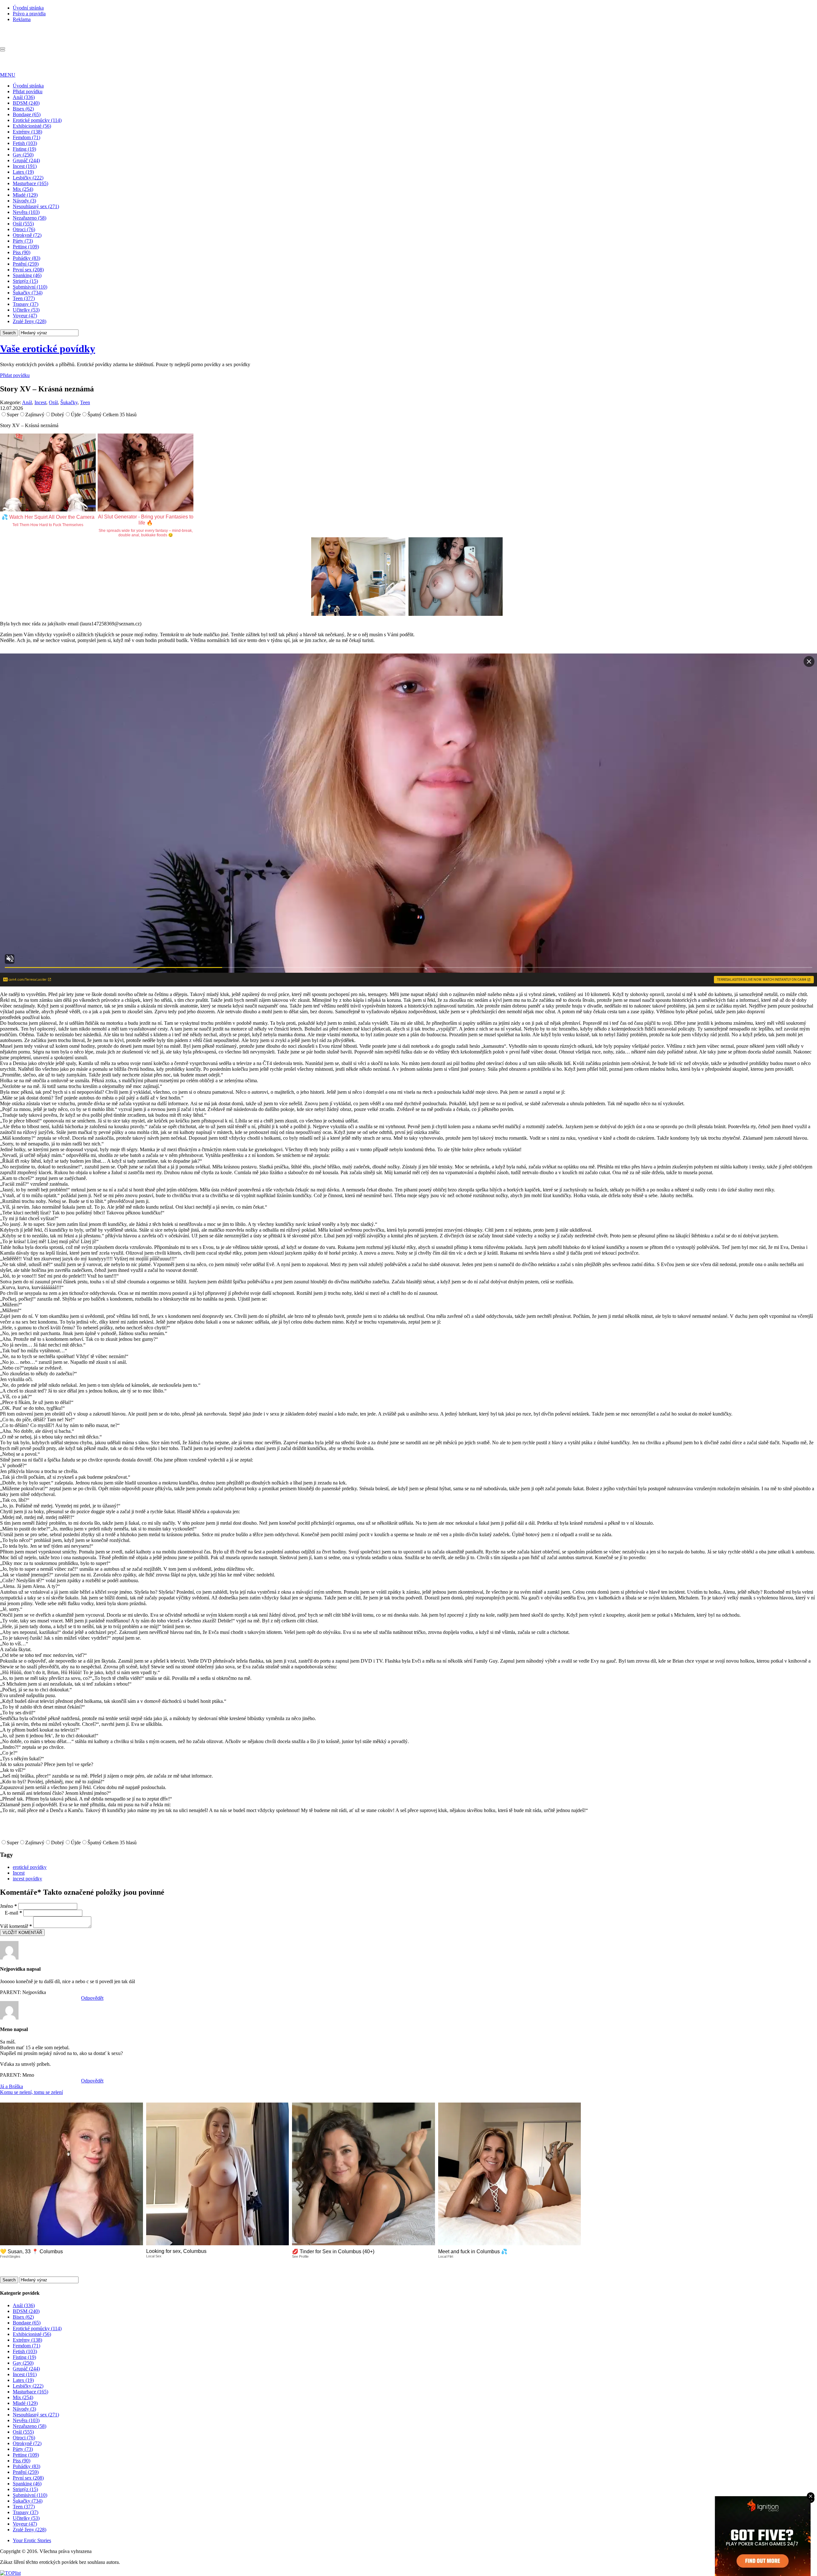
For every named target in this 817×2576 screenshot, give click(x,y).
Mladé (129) (25, 195)
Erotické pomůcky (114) (37, 120)
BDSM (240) (26, 103)
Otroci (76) (24, 229)
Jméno (8, 1906)
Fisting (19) (24, 149)
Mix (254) (23, 189)
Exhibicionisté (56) (32, 126)
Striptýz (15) (25, 281)
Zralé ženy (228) (30, 321)
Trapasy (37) (26, 304)
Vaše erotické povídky (48, 349)
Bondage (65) (27, 114)
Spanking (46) (27, 275)
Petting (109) (26, 247)
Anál (27, 402)
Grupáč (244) (26, 160)
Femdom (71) (26, 137)
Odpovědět (92, 1998)
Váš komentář (16, 1926)
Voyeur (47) (25, 316)
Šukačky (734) (28, 293)
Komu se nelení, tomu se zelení (31, 2092)
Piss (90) (22, 252)
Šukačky (69, 402)
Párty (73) (23, 241)
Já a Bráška (11, 2086)
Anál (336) (24, 97)
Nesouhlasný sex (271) (36, 206)
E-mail (13, 1913)
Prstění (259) (26, 264)
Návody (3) (24, 201)
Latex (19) (23, 172)
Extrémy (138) (27, 132)
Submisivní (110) (30, 287)
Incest (40, 402)
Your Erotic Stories (32, 2540)
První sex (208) (28, 270)
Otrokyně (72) (27, 235)
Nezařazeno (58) (30, 218)
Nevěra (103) (26, 212)
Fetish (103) (25, 143)
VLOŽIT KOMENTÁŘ (22, 1933)
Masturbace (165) (30, 183)
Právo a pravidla (29, 14)
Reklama (22, 19)
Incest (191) (25, 166)
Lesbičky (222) (28, 178)
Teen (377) (24, 298)
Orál (53, 402)
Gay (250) (23, 155)
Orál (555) (23, 224)
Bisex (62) (23, 109)
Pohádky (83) (26, 258)
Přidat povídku (28, 91)
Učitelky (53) (26, 310)
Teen (85, 402)
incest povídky (27, 1879)
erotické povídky (30, 1867)
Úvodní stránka (28, 8)
